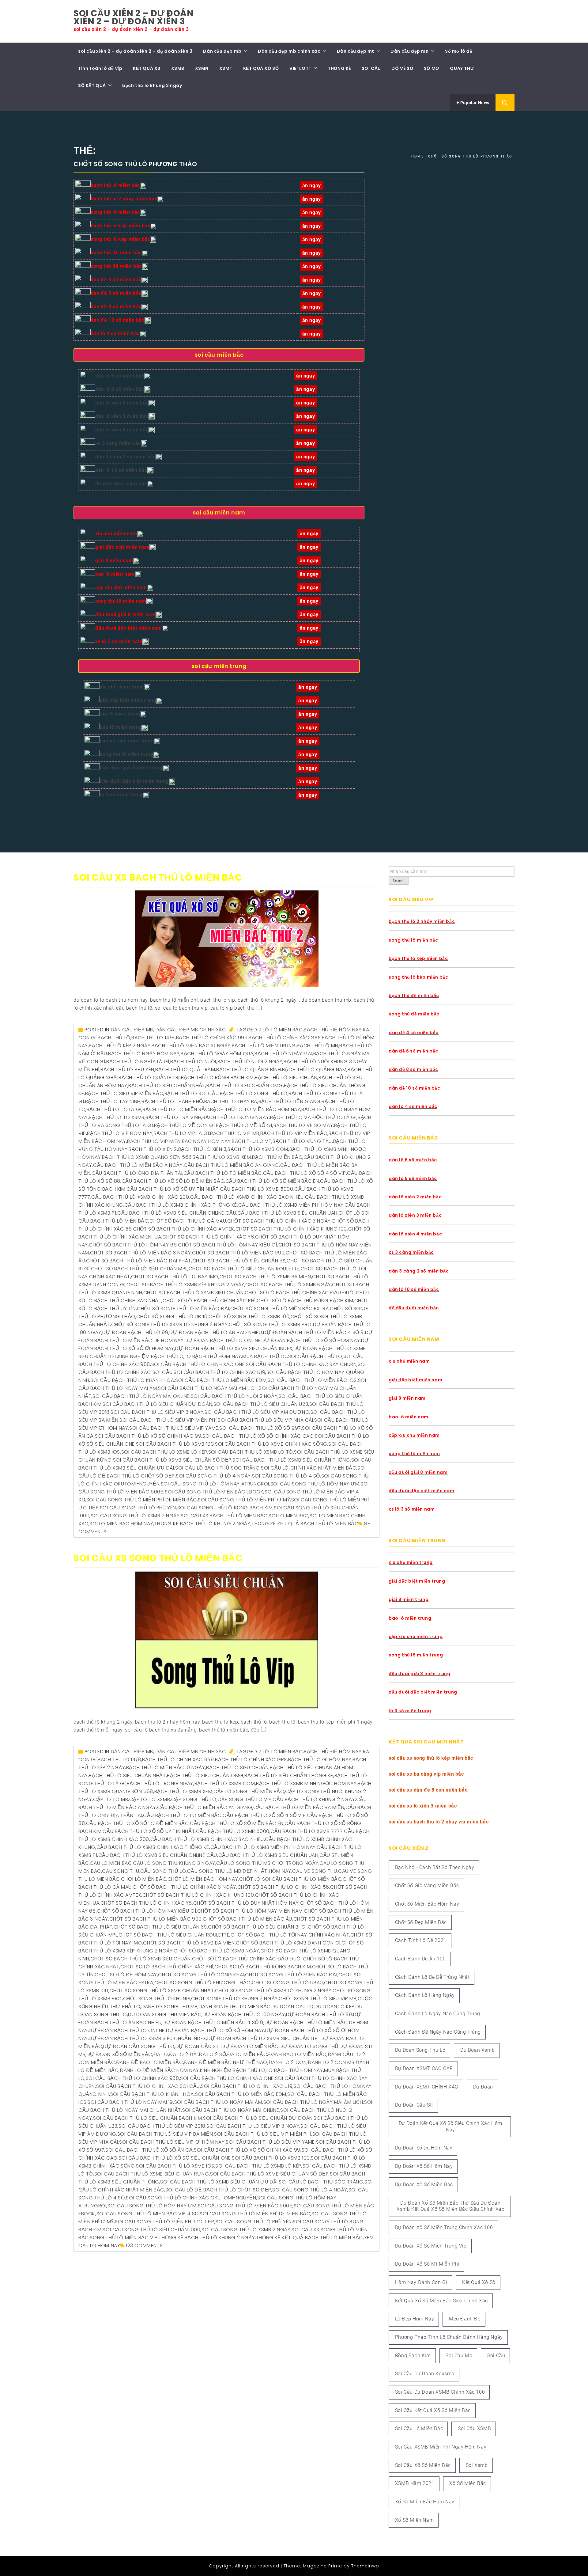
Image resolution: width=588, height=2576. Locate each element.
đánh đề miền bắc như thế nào (226, 2062)
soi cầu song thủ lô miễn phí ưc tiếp (165, 2222)
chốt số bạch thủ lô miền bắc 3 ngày (140, 1253)
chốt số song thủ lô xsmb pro (270, 1324)
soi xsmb (477, 2465)
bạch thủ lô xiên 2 (153, 1149)
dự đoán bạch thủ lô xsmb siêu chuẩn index (234, 1348)
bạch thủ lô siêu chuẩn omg (245, 1085)
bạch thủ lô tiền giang (290, 1101)
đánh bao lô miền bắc (297, 2054)
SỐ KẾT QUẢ (92, 85)
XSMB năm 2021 (415, 2483)
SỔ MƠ (432, 68)
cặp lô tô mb (111, 1799)
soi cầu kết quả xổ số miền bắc (433, 2410)
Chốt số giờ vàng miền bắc (427, 1886)
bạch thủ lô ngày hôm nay (144, 1054)
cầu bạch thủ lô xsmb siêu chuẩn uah (287, 1213)
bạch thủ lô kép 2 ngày (120, 1046)
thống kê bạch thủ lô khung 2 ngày (202, 1524)
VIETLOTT (300, 68)
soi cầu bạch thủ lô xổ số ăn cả (149, 2150)
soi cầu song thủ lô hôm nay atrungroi (215, 1484)
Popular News (474, 103)
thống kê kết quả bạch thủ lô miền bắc (305, 1524)
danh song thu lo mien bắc (235, 2007)
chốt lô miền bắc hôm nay (203, 1879)
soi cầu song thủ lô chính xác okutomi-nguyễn (191, 2198)
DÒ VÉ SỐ (402, 68)
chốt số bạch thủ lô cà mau (188, 1221)
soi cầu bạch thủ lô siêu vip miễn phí (168, 1420)
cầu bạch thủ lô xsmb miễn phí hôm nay (291, 1205)
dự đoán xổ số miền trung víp (431, 2246)
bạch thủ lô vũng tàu (302, 1141)
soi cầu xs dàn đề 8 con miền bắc (428, 1790)
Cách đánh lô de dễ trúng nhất (432, 1977)
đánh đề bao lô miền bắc (150, 2062)
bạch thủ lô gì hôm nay (320, 1760)
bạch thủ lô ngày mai (283, 1054)
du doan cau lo (292, 2007)
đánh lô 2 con (288, 2062)
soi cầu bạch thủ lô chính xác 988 (132, 2078)
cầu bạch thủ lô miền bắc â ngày (138, 1165)
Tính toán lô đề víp (100, 68)
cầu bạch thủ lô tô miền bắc (223, 1173)
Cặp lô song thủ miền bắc (249, 1791)
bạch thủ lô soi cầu (192, 1093)
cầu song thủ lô (163, 1871)
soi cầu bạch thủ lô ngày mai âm (218, 2102)
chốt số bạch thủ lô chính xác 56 (283, 1887)
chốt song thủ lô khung (157, 1999)
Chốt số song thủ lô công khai (201, 1975)
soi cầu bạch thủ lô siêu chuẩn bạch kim (147, 2118)
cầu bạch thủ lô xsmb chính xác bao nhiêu (247, 1197)
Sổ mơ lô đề (459, 51)
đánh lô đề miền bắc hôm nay (159, 2070)
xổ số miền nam (414, 2520)
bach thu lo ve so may (303, 1125)
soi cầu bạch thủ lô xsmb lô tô (251, 1452)
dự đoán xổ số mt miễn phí (427, 2264)
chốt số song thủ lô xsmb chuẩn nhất (162, 1991)
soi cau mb (459, 2356)
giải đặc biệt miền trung (128, 700)
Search (399, 881)
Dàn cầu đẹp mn (409, 51)
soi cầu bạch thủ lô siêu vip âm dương (257, 1412)
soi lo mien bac (288, 1516)
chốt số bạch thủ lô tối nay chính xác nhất (290, 1935)
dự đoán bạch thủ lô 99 (135, 1332)
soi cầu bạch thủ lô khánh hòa (132, 1380)
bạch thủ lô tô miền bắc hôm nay (255, 1109)
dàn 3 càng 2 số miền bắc (125, 457)
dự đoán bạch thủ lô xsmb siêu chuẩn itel (264, 2038)
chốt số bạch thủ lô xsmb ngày (288, 1285)
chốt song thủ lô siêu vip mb (318, 1999)
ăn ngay (308, 782)
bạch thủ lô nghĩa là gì (138, 1062)
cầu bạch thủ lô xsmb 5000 (257, 1189)
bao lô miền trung (121, 727)
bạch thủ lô (114, 1038)
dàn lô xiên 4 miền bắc (122, 430)
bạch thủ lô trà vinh (173, 1117)
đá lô (161, 2054)
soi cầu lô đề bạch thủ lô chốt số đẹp (218, 2190)
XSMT (226, 68)
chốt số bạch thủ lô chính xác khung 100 (291, 1229)
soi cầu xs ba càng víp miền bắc (426, 1774)
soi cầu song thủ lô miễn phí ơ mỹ (244, 1500)
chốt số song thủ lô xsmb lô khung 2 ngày (170, 1324)
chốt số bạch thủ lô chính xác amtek (184, 1229)
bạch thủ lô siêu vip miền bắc (124, 1093)
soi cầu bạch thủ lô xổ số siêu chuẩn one (175, 2158)
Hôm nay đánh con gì (421, 2282)
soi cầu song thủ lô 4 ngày (213, 1476)
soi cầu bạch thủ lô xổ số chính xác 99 (148, 1436)
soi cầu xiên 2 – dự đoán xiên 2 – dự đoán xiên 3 (134, 17)
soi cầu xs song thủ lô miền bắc (158, 1558)
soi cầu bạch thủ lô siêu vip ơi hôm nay (172, 2142)
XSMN (202, 68)
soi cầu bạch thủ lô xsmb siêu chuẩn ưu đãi (219, 2182)
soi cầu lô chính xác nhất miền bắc (309, 1468)
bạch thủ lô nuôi (193, 1062)
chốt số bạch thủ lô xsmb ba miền (265, 1277)
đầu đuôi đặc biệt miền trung (134, 781)
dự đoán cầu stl (198, 2046)
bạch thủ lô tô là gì (114, 1109)
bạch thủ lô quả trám (185, 1070)
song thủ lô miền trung (126, 754)
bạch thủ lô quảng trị (149, 1077)
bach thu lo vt (252, 1141)
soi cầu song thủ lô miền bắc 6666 (245, 2206)
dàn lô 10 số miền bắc (121, 470)
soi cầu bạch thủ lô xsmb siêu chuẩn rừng (152, 2174)
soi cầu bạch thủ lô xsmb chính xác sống (271, 1444)
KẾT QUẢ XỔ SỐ (261, 68)
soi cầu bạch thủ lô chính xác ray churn (301, 1364)
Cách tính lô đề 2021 (421, 1940)
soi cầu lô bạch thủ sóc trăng (217, 1468)
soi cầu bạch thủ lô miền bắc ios (312, 1380)
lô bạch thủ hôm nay (213, 1356)
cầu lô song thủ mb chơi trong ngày (267, 1863)
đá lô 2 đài (183, 2054)
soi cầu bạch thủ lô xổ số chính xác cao (258, 1436)
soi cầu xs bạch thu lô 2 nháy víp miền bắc (439, 1822)
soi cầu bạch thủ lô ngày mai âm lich (208, 1388)
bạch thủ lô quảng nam (314, 1070)
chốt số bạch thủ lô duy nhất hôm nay (246, 1903)
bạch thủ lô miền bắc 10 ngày (191, 1046)
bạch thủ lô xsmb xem (222, 1157)
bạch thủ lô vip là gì (181, 1133)
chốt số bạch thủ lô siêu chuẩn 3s (239, 1261)
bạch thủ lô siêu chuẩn (286, 1077)
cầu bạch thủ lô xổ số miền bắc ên (272, 1181)
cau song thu (121, 1871)
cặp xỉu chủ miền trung (127, 741)
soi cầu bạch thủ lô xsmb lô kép (164, 1452)
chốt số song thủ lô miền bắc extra (279, 1309)
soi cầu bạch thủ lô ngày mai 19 (130, 2102)
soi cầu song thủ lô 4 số (286, 1476)
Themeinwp (365, 2566)
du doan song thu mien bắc (165, 2015)
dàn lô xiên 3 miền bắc (122, 416)
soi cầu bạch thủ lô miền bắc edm (221, 1380)
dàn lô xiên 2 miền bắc (122, 403)
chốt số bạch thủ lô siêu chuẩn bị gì (257, 1927)
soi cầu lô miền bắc (419, 2428)
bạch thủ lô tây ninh (113, 1101)
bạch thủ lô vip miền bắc (294, 1133)
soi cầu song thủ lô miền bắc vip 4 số (148, 2214)
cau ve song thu (315, 1871)
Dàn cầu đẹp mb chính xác (289, 51)
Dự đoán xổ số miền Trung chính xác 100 (444, 2227)
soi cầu (496, 2356)
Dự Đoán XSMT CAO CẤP (424, 2068)
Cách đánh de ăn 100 (420, 1959)
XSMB (178, 68)
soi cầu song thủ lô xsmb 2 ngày (135, 1516)
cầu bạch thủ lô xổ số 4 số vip (305, 1173)
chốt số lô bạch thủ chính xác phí (209, 1301)
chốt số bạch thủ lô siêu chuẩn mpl (139, 1269)
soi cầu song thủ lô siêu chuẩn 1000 (151, 2230)
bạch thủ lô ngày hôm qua (217, 1054)
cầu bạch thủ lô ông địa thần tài (137, 1173)
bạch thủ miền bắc (277, 1157)
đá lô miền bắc (247, 2054)
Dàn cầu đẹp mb (222, 51)
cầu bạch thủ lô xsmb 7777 (307, 1831)
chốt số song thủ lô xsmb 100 (249, 1316)
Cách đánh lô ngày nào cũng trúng (438, 2014)
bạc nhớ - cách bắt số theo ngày (435, 1867)
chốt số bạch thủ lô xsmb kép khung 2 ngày (185, 1285)
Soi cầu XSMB (474, 2428)
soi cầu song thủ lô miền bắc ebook (214, 1492)
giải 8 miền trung (120, 714)
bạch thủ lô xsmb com (258, 1149)
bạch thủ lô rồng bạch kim (217, 1077)
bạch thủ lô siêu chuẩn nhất (167, 1085)
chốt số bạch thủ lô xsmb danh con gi (288, 1943)
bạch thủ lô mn (317, 1046)
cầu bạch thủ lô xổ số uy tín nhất (173, 1189)
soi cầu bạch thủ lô (315, 1356)
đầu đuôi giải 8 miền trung (131, 768)
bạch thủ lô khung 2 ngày (152, 85)
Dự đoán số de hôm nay (424, 2148)
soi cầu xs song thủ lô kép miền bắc (431, 1758)
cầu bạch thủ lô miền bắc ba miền (299, 1807)
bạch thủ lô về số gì (244, 1125)
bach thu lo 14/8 (153, 1038)
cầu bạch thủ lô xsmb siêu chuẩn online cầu (177, 1213)
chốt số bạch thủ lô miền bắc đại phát (139, 1261)
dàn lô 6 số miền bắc (120, 376)
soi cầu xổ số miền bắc (423, 2465)
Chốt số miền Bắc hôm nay (427, 1904)
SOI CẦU (371, 68)
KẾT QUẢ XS (147, 68)
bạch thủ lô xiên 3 (202, 1149)
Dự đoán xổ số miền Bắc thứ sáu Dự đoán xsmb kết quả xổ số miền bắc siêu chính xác (450, 2206)
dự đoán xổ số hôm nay (424, 2166)
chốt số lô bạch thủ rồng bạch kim (305, 1301)
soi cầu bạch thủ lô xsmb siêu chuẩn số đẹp (172, 1460)
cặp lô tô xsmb (150, 1799)
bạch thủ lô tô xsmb (117, 1117)
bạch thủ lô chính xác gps (285, 1038)
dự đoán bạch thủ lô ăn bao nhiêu (216, 1332)
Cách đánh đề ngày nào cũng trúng (438, 2032)
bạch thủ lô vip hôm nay (120, 1133)
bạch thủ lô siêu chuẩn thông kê (289, 1776)
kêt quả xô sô (479, 2282)
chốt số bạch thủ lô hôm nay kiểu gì (228, 1245)
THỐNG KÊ (339, 68)
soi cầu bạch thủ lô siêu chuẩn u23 (261, 1404)
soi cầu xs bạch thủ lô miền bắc (158, 877)
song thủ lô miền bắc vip (124, 2238)
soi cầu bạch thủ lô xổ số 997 (260, 1428)
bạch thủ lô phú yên (127, 1070)
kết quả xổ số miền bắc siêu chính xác (441, 2301)
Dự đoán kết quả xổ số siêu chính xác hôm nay (450, 2126)
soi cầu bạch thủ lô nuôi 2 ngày (234, 1396)
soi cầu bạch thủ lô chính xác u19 (219, 1372)
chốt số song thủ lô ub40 (172, 1316)
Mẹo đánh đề (465, 2319)
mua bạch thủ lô (265, 1356)
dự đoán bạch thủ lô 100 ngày (244, 2015)
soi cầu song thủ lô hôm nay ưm (315, 1484)
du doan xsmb (477, 2050)
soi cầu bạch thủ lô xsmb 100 (175, 1444)
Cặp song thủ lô (194, 1799)
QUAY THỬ (462, 68)
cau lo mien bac (111, 1863)
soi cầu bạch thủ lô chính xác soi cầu (148, 2086)
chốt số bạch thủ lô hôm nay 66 (133, 1245)
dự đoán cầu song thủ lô (139, 2046)
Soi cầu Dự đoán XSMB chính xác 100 (440, 2392)
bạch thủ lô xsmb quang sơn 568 (147, 1157)
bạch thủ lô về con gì (185, 1125)
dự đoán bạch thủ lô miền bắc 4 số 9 (313, 1332)
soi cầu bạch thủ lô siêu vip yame (174, 1428)
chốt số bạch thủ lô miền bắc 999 (238, 1253)
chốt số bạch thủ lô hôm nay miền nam (250, 1911)
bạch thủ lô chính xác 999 (212, 1038)
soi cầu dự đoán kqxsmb (425, 2374)
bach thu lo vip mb (235, 1133)
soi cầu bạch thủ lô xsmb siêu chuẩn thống (291, 1460)
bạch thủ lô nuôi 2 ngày (250, 1062)
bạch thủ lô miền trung (264, 1046)
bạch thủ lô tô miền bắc (176, 1109)
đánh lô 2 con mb (331, 2062)
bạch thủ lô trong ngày (236, 1117)
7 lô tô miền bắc (281, 1030)
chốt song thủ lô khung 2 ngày (234, 1999)
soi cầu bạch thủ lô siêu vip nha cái (266, 1420)
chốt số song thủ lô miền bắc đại (183, 1309)
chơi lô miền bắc (144, 1879)
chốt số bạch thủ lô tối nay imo (175, 1277)
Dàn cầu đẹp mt (356, 51)
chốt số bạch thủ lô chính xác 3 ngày (279, 1221)
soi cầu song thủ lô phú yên (138, 1508)
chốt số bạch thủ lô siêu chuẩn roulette (244, 1269)
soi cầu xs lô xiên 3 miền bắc (423, 1806)
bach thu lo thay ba (231, 1101)
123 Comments (144, 2246)
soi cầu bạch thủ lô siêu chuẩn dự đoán (157, 1404)
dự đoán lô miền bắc (250, 2046)
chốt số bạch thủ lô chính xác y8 (208, 1237)
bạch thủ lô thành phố (172, 1101)
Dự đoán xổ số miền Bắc (119, 2054)
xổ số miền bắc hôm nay (425, 2502)
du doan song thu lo (420, 2050)
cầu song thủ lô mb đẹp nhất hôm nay (239, 1871)
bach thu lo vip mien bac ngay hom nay (179, 1141)
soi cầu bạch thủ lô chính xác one (198, 1364)
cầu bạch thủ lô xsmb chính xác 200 (140, 1197)
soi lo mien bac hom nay (121, 1524)
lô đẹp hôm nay (415, 2319)
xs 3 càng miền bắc (118, 443)
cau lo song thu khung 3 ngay (174, 1863)
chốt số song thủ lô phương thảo (203, 1983)
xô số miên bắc (467, 2483)
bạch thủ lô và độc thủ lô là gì (313, 1117)
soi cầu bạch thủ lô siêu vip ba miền (165, 2134)
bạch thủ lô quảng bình (249, 1070)
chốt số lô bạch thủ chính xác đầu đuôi (300, 1293)
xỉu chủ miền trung (122, 687)
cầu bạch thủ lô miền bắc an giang (231, 1165)
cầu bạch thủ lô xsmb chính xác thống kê (181, 1205)
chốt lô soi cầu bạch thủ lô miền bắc (290, 1879)
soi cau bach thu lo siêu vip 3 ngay (157, 1412)
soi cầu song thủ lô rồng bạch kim (225, 1508)
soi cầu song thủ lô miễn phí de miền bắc (142, 1500)
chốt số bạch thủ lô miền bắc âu (247, 1919)
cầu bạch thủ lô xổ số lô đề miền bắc (173, 1181)
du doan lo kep (334, 2007)
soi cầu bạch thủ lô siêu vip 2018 (162, 2126)
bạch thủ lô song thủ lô (254, 1093)
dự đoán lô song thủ (309, 2046)
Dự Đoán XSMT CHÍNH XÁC (427, 2087)
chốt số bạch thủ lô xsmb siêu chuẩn (194, 1293)
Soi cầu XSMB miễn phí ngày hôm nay (441, 2447)
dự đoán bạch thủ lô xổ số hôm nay (311, 1340)
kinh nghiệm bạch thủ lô (151, 1356)
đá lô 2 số (212, 2054)
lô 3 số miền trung (121, 795)
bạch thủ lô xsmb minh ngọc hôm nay (306, 1783)
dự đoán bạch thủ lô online (223, 1340)
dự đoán (483, 2087)
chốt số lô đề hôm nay (126, 1975)
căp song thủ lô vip (244, 1799)
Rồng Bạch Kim (413, 2356)
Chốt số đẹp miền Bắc (421, 1922)
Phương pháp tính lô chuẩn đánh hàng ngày (449, 2337)
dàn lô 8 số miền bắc (120, 389)
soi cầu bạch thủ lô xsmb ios (175, 2166)
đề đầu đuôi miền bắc (121, 484)
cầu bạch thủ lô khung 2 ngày (314, 1799)
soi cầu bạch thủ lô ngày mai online (141, 1396)
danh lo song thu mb (170, 2007)
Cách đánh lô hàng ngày (425, 1995)
